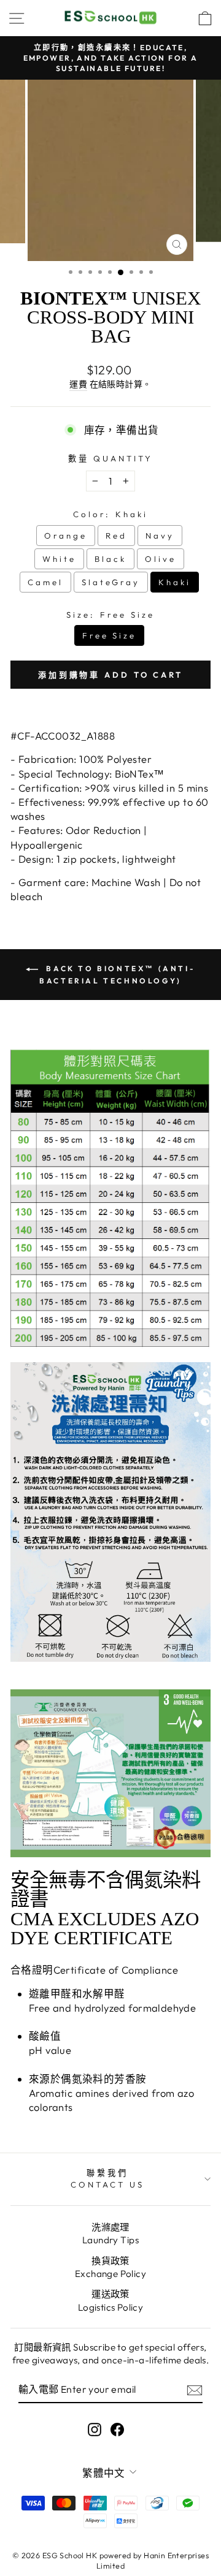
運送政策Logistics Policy (111, 2300)
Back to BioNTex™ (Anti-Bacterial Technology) (117, 975)
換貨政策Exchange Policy (110, 2267)
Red (116, 536)
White (59, 559)
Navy (160, 536)
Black (110, 559)
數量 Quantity (110, 458)
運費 (78, 384)
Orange (66, 536)
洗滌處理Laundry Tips (110, 2233)
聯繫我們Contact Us (107, 2179)
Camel (45, 582)
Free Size (110, 635)
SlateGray (111, 582)
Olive (161, 559)
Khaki (175, 582)
